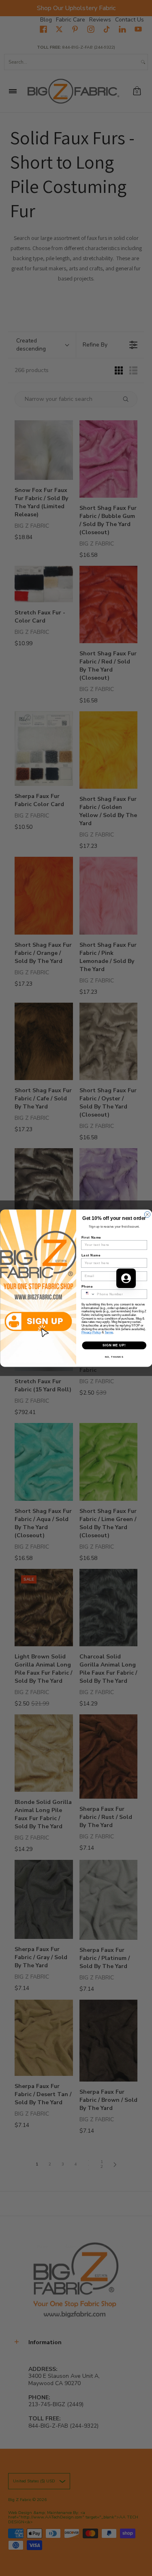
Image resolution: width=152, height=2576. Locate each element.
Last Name (91, 1255)
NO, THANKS (114, 1357)
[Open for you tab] (126, 1278)
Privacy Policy (91, 1332)
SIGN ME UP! (114, 1345)
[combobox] (88, 1294)
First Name (91, 1237)
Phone (87, 1286)
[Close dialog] (147, 1214)
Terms (109, 1332)
